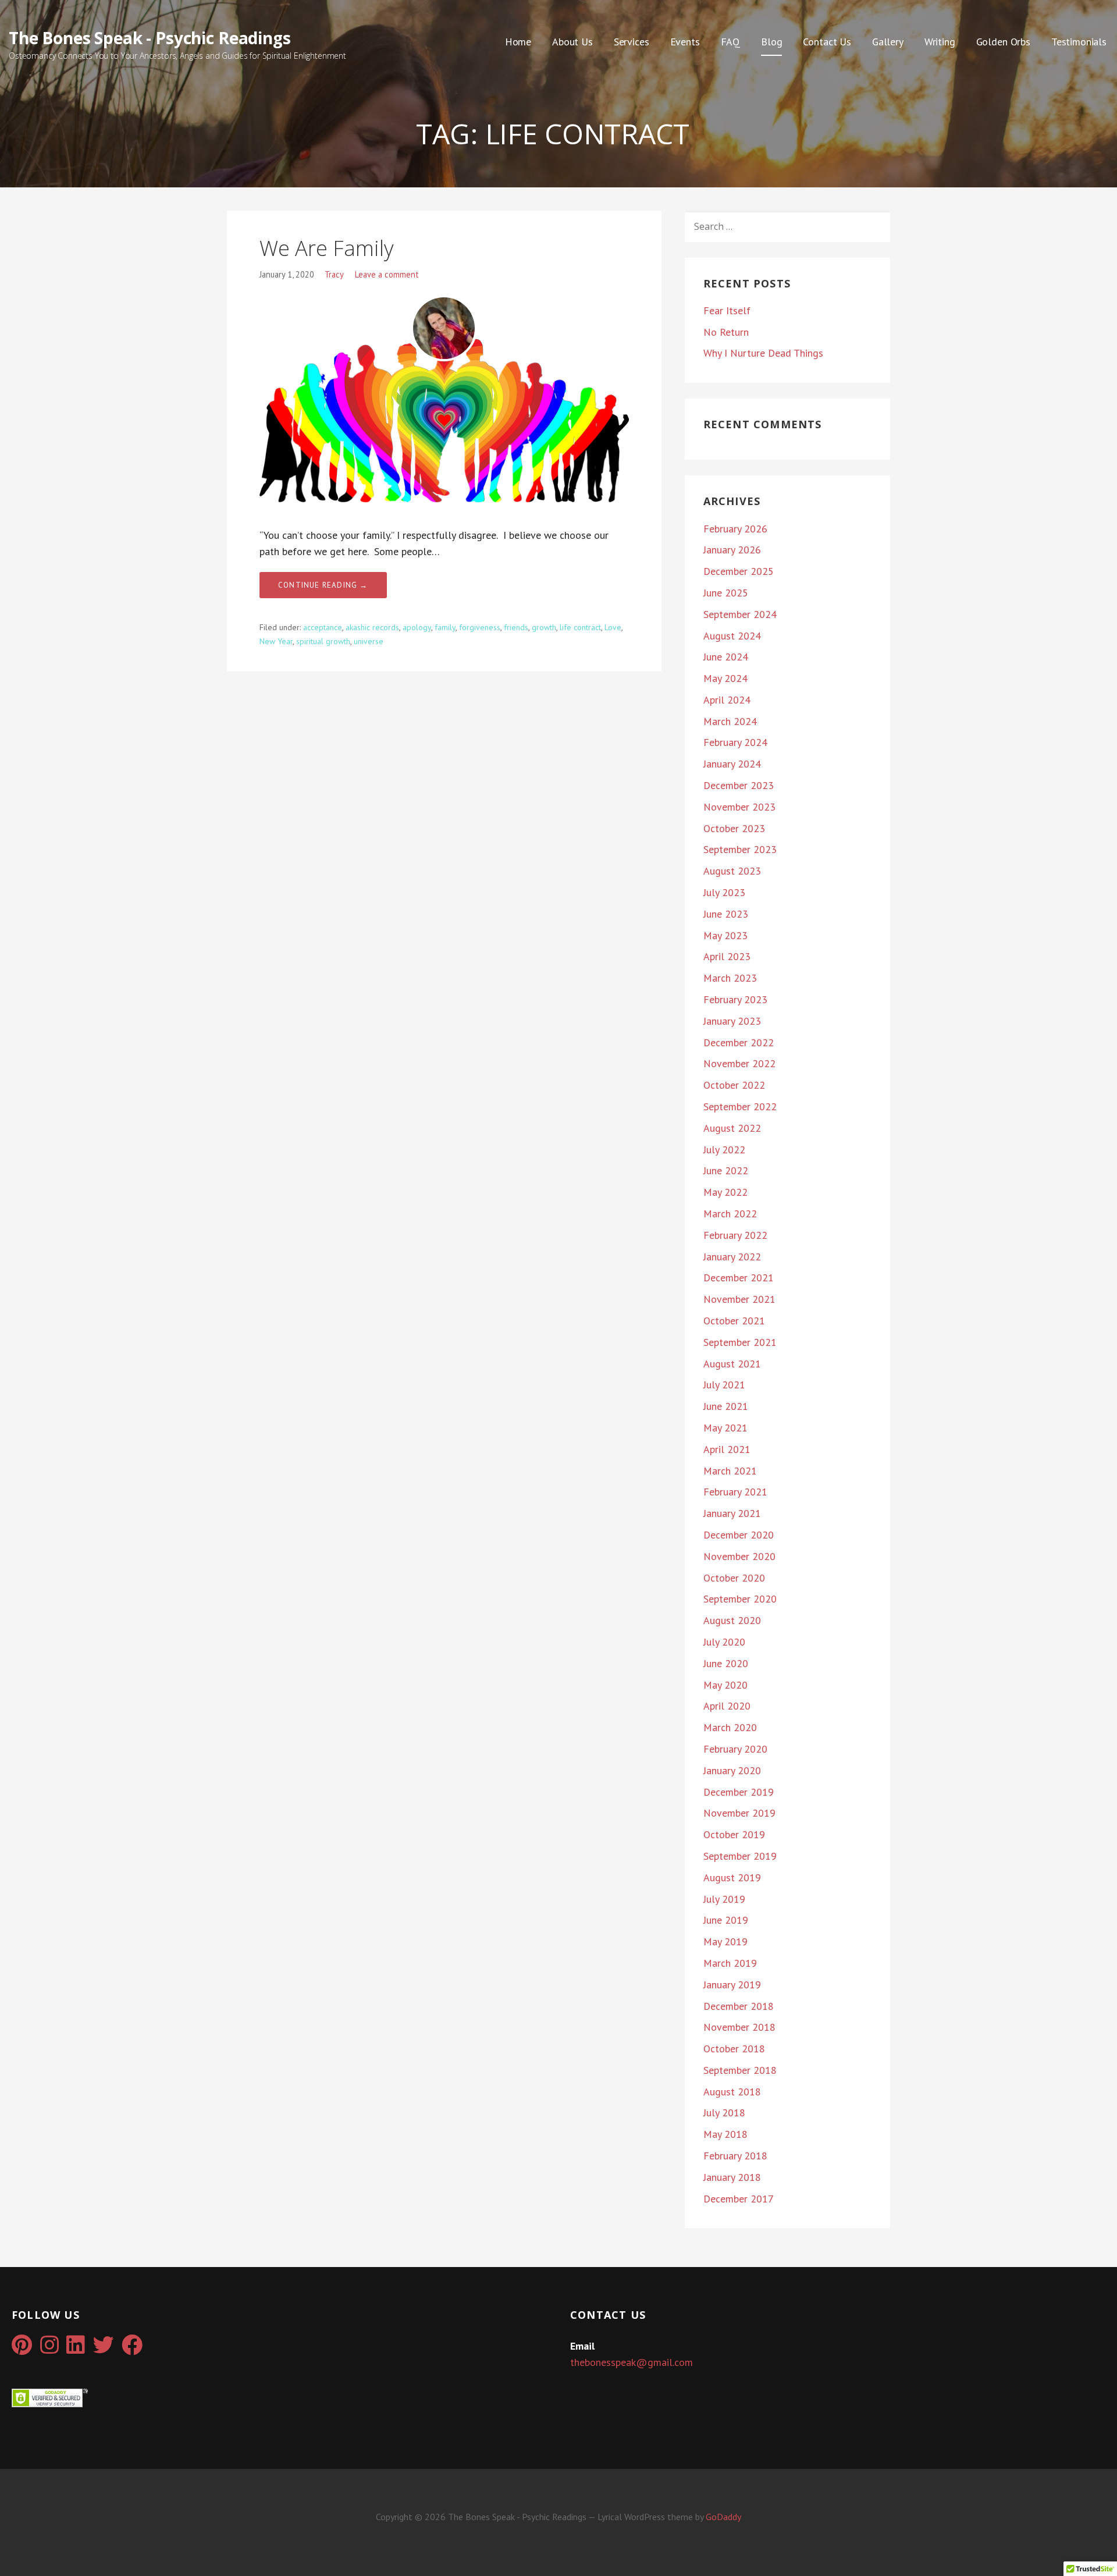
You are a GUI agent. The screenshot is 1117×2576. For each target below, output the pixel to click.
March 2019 (730, 1963)
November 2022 (739, 1063)
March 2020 (730, 1727)
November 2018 (739, 2027)
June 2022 (726, 1170)
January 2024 (732, 764)
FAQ (731, 42)
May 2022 (725, 1192)
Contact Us (827, 42)
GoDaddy (723, 2517)
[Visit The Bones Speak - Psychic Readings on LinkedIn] (76, 2349)
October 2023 (734, 828)
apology (417, 627)
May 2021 (725, 1428)
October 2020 (734, 1578)
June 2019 (726, 1920)
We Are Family (327, 248)
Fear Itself (727, 310)
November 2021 (739, 1299)
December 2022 (739, 1042)
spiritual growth (323, 641)
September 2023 (740, 849)
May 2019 (725, 1941)
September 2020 (740, 1599)
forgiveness (480, 627)
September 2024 (740, 614)
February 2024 (735, 742)
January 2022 (732, 1257)
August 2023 (732, 871)
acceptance (323, 627)
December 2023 (739, 785)
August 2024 (732, 636)
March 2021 (730, 1471)
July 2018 (724, 2113)
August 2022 (732, 1128)
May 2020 (725, 1685)
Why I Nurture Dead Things (763, 353)
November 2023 (739, 807)
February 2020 (735, 1749)
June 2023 (726, 914)
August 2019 (732, 1877)
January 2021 (732, 1513)
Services (632, 42)
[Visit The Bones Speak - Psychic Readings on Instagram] (49, 2349)
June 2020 (726, 1663)
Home (518, 42)
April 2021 (727, 1449)
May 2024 (725, 678)
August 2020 (732, 1620)
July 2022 (724, 1150)
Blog (771, 42)
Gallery (888, 42)
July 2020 (724, 1642)
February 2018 (735, 2156)
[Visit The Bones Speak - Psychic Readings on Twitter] (104, 2349)
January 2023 (732, 1021)
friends (516, 627)
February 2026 (735, 529)
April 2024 (727, 700)
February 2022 (735, 1235)
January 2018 (732, 2177)
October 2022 (734, 1085)
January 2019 (732, 1985)
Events (685, 42)
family (445, 627)
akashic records (372, 627)
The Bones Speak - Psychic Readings (150, 38)
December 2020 (739, 1535)
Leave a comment (387, 274)
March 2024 (730, 721)
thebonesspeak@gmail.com (632, 2362)
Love (613, 627)
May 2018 (725, 2134)
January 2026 (732, 550)
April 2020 (727, 1706)
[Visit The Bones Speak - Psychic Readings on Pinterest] (22, 2349)
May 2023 (725, 935)
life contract (580, 627)
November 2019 (739, 1813)
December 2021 (739, 1278)
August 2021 (732, 1364)
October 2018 (734, 2049)
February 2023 (735, 999)
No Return (726, 332)
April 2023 (727, 956)
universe (369, 641)
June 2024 (726, 657)
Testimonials (1079, 42)
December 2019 (739, 1792)
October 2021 (734, 1321)
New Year (276, 641)
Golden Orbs (1003, 42)
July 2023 (724, 892)
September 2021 (740, 1342)
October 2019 (734, 1834)
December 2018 (739, 2006)
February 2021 (735, 1492)
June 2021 (726, 1406)
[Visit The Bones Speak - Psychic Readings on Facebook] (132, 2349)
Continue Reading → (323, 585)
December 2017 (739, 2199)
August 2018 (732, 2092)
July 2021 (724, 1385)
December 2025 (739, 571)
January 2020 (732, 1770)
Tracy (334, 274)
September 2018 (740, 2070)
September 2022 (740, 1106)
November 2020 (739, 1556)
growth (544, 627)
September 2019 (740, 1856)
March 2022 (730, 1214)
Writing (940, 42)
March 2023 (730, 978)
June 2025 (726, 593)
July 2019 (724, 1899)
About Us (572, 42)
